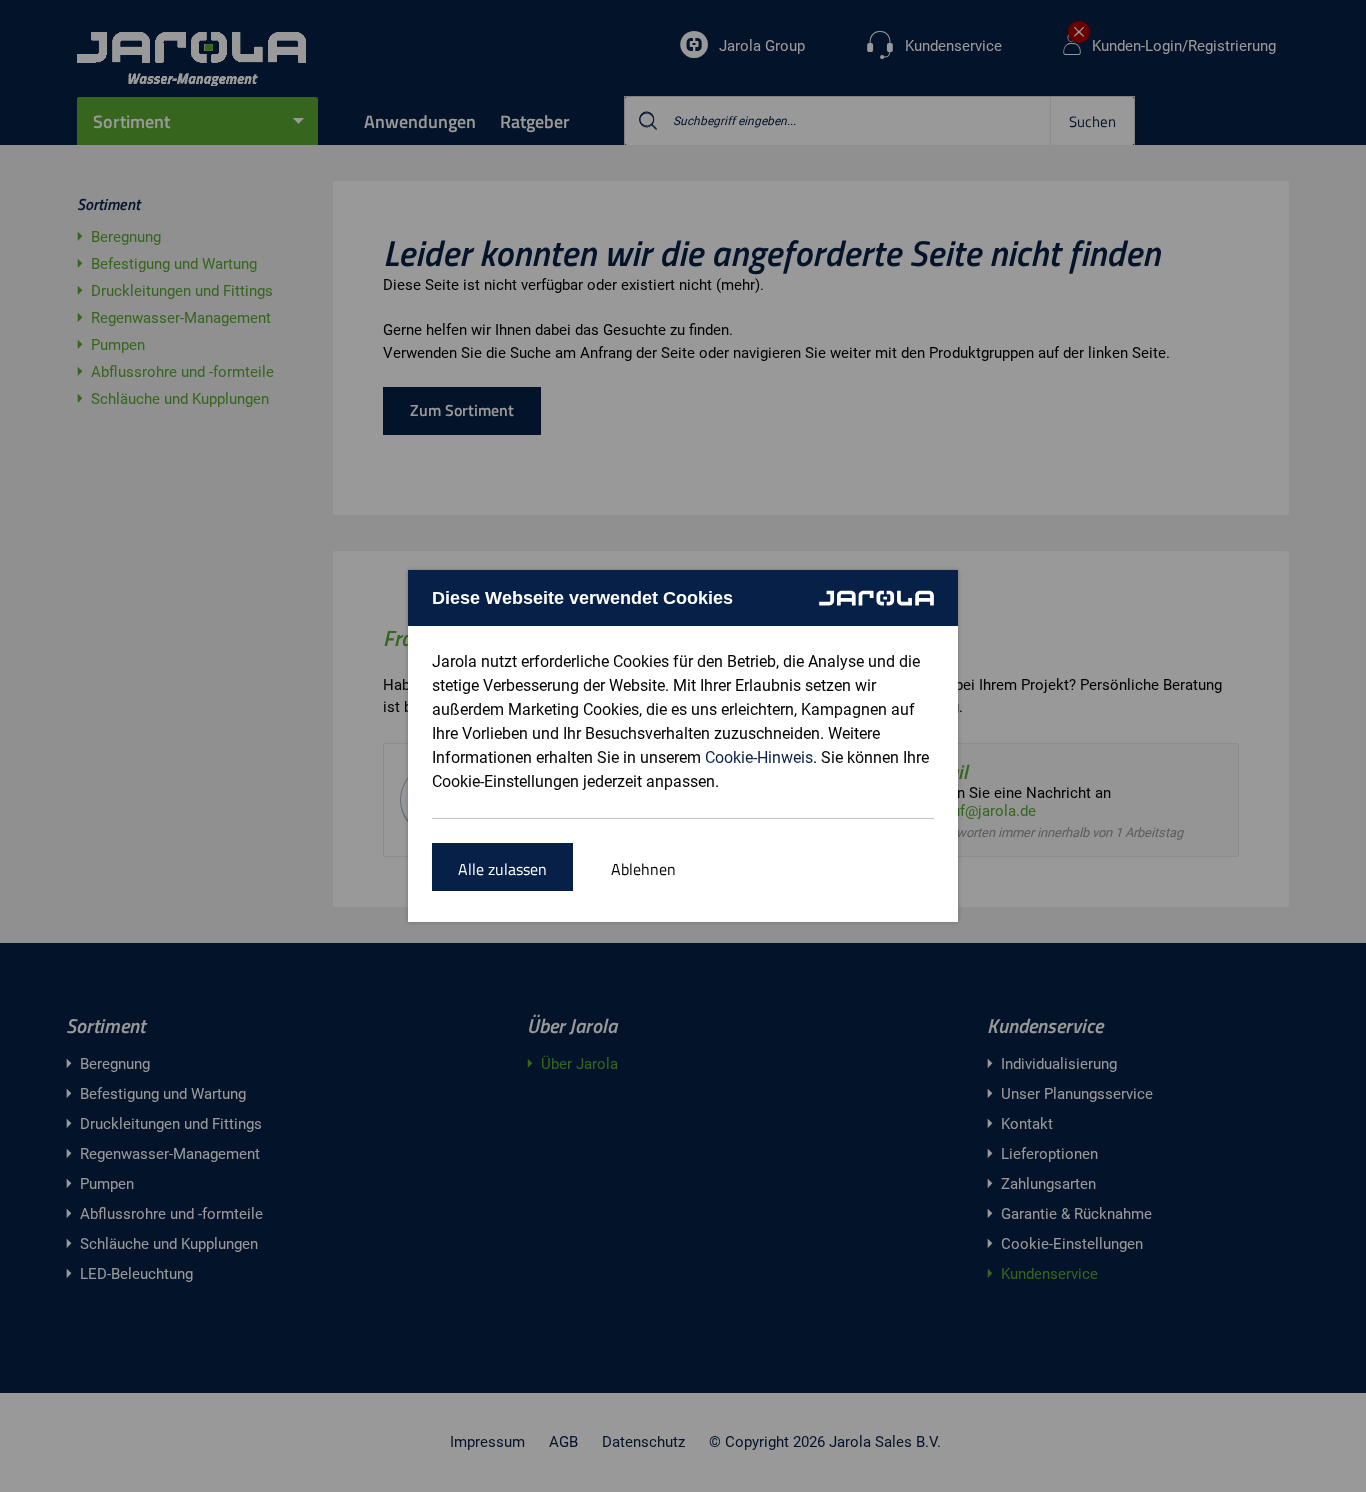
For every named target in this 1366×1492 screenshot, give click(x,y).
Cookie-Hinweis (759, 757)
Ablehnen (643, 869)
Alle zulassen (502, 869)
